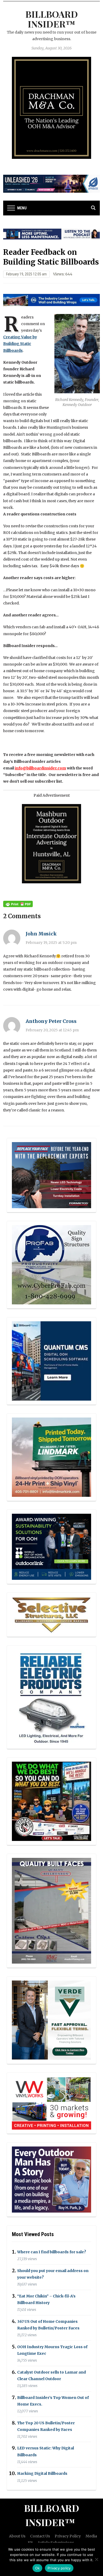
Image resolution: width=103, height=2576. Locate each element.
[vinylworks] (51, 2103)
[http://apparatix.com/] (52, 183)
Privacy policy (59, 2568)
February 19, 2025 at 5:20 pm (51, 943)
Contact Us (40, 2536)
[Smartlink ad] (51, 1546)
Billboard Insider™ (52, 19)
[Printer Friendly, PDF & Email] (18, 904)
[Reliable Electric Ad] (51, 1697)
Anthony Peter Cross (51, 1021)
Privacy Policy (68, 2536)
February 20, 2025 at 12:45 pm (52, 1030)
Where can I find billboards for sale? (52, 2252)
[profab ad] (51, 1264)
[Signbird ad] (51, 2020)
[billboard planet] (51, 1361)
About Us (17, 2536)
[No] (96, 2559)
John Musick (41, 934)
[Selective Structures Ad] (51, 1614)
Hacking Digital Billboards (42, 2474)
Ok (38, 2568)
